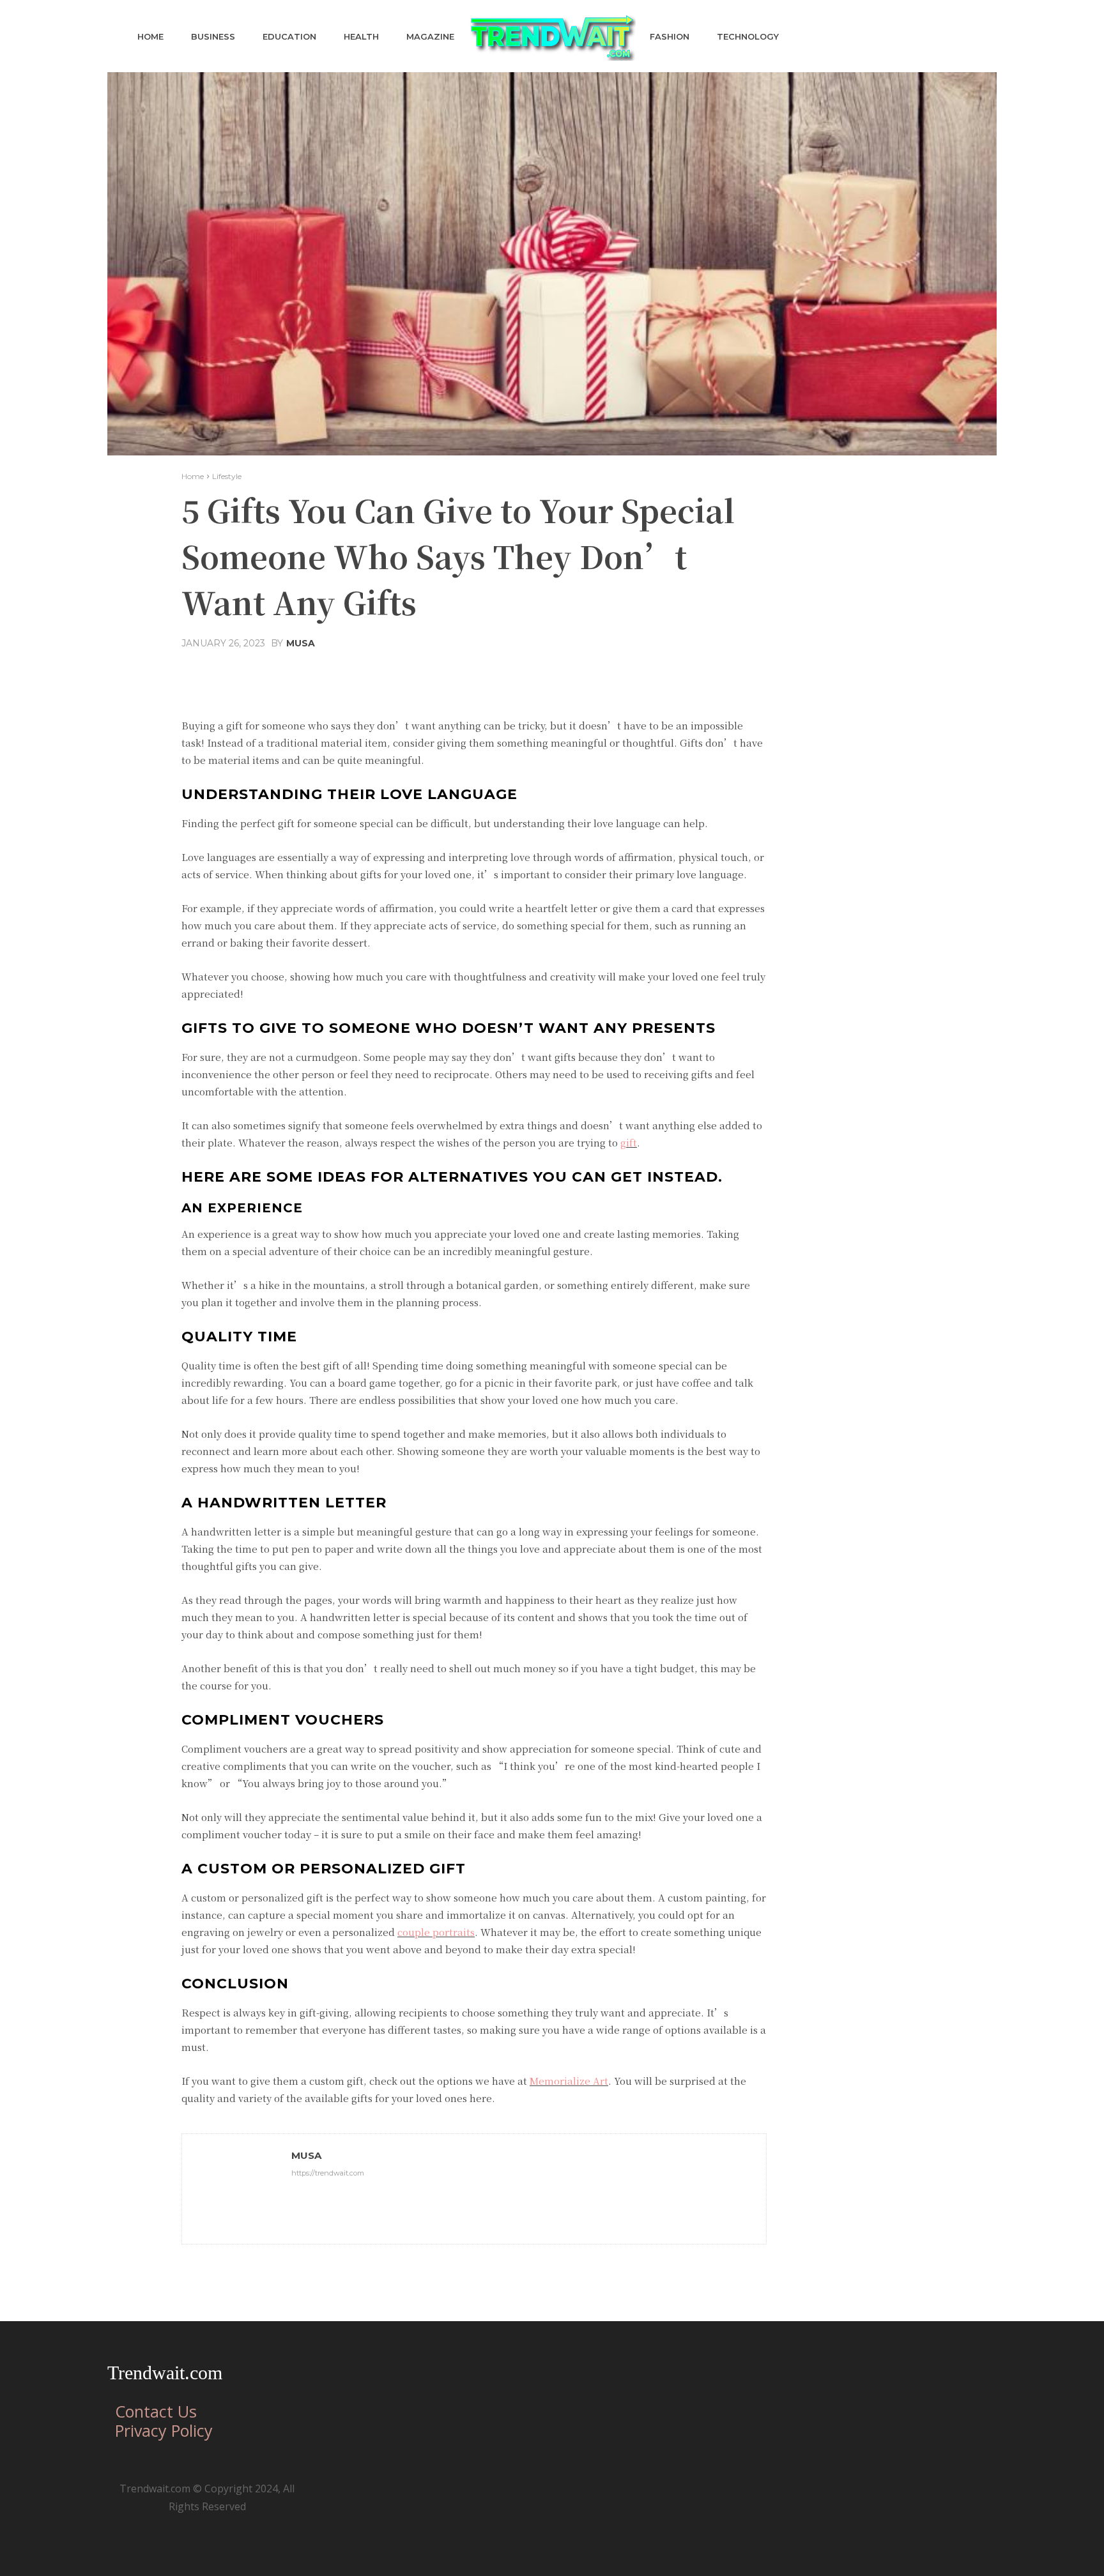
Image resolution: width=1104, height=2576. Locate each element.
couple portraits (436, 1932)
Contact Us (156, 2411)
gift (629, 1142)
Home (193, 476)
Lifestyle (227, 476)
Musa (301, 643)
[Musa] (237, 2189)
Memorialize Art (569, 2081)
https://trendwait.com (328, 2173)
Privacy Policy (164, 2430)
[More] (597, 674)
